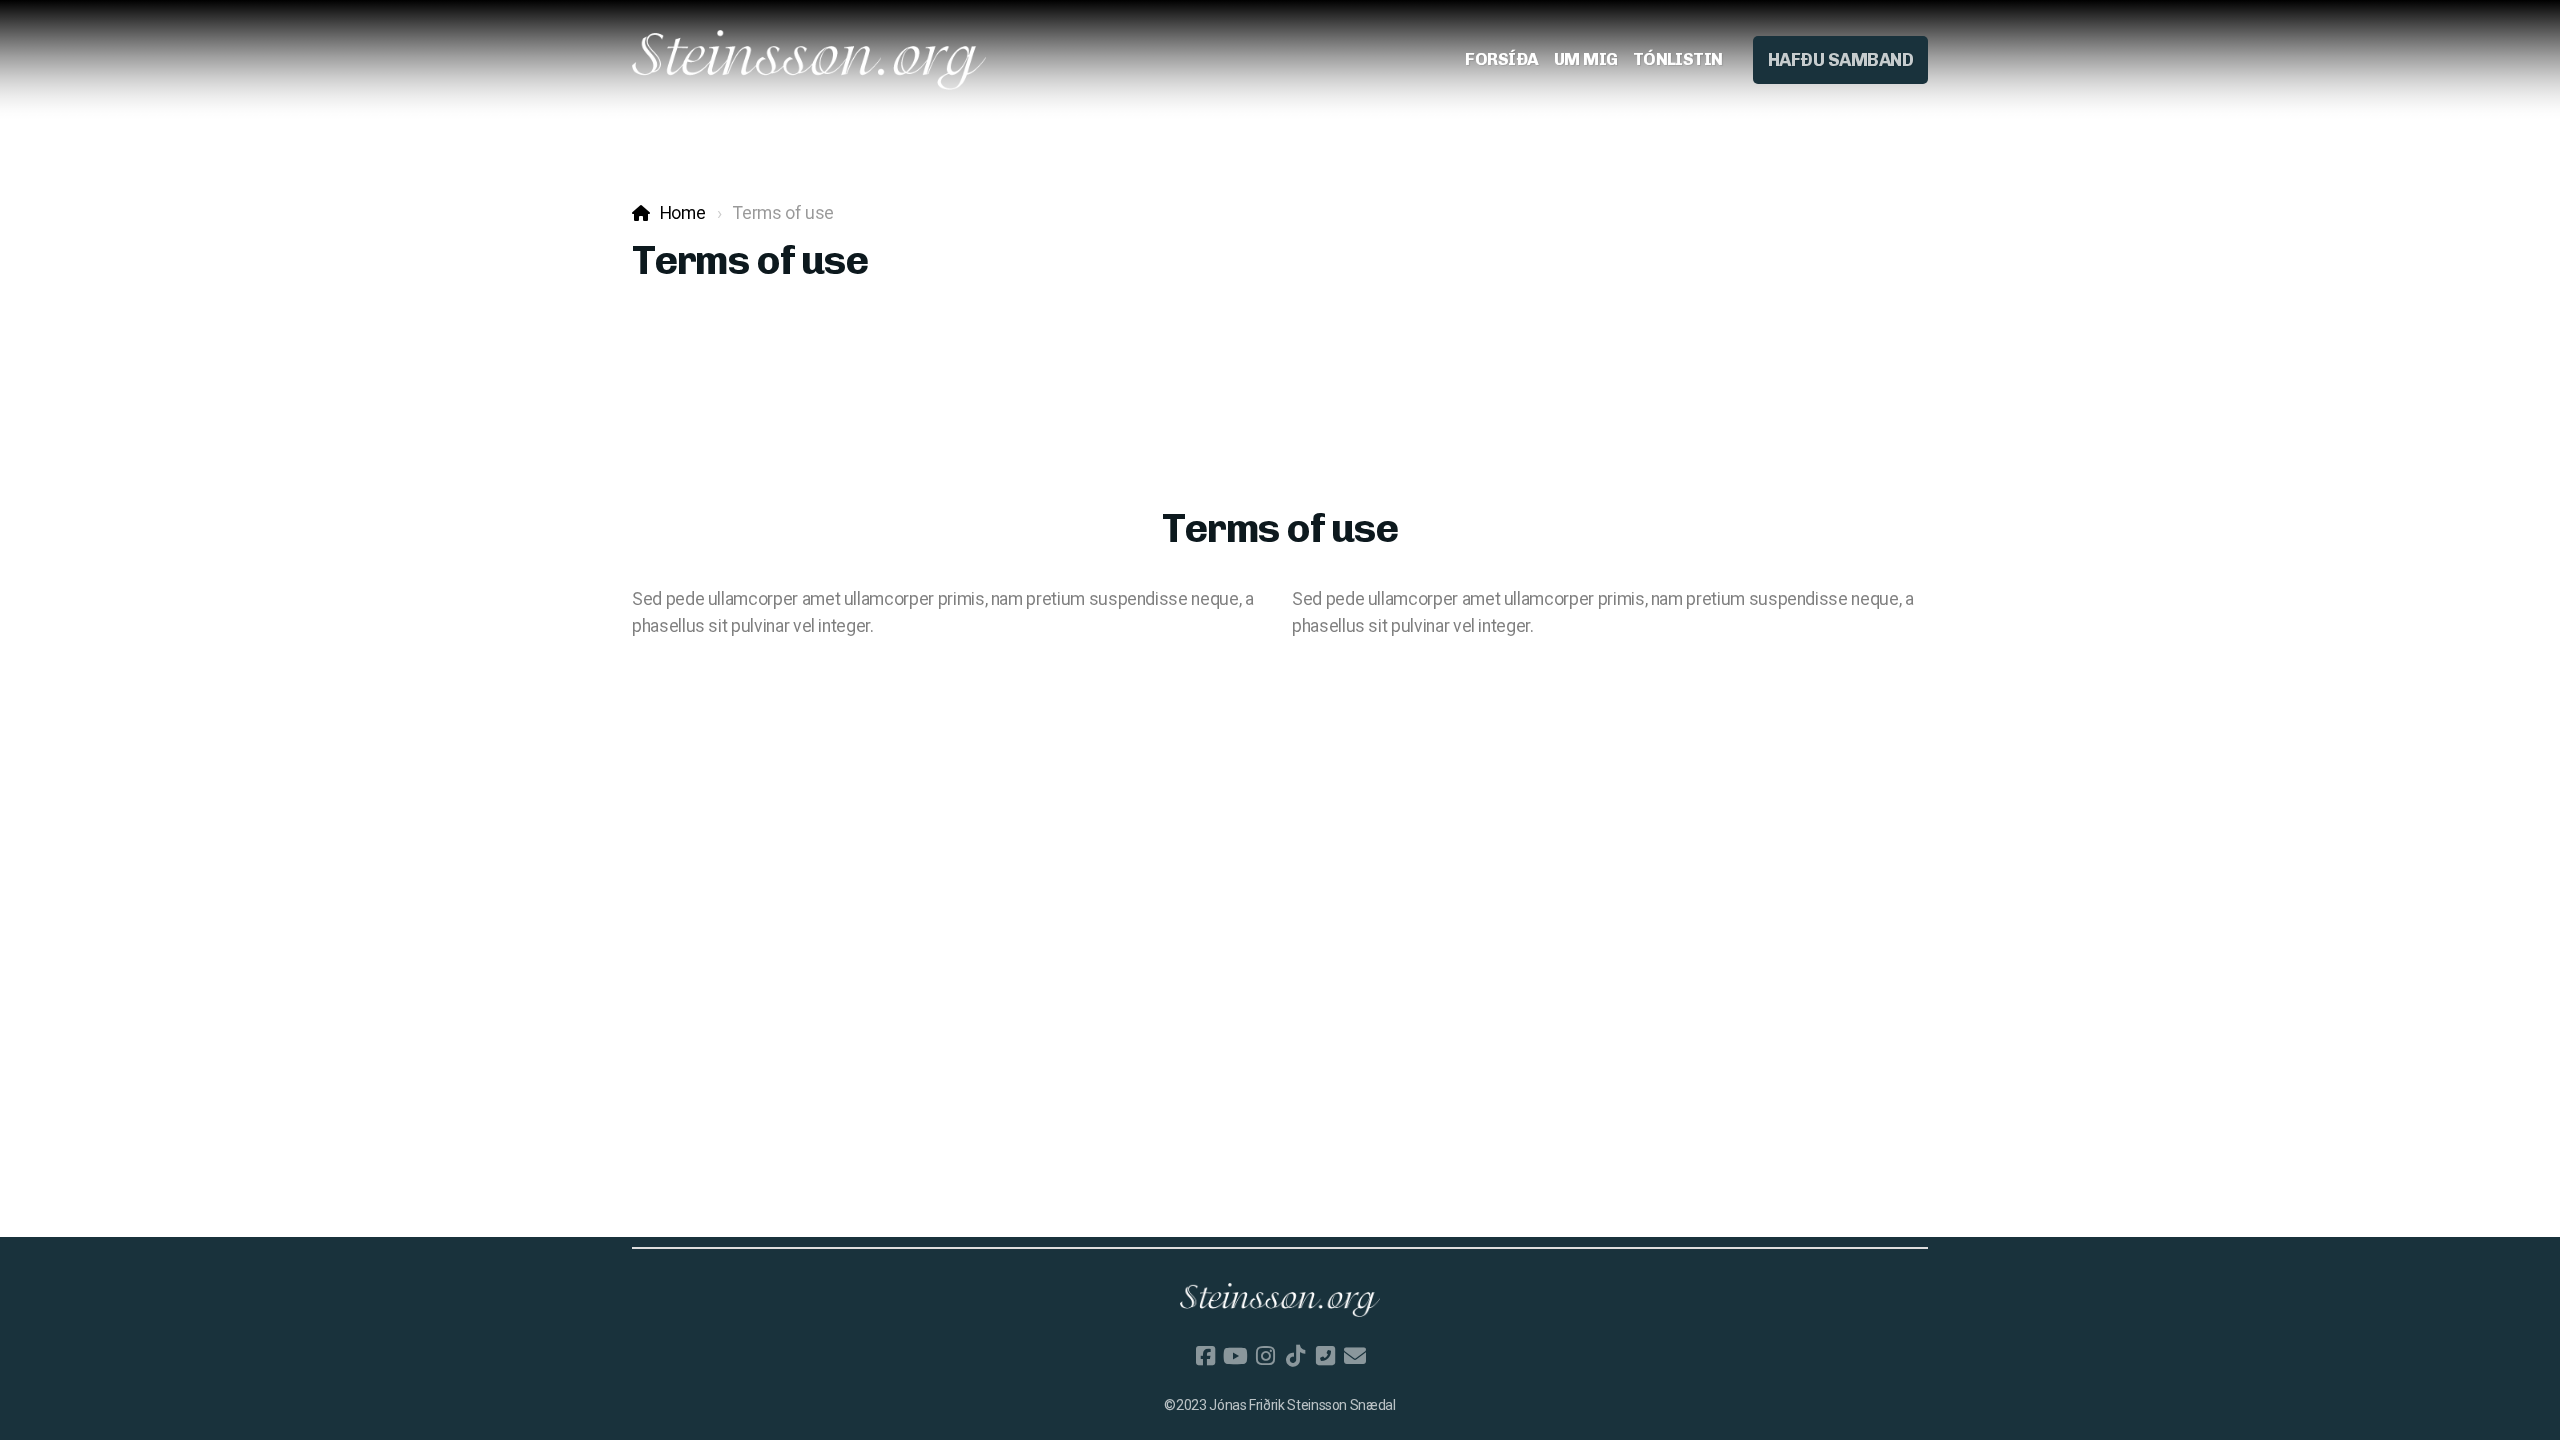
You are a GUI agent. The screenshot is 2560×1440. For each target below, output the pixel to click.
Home (682, 213)
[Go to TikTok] (1295, 1356)
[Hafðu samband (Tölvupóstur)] (1355, 1356)
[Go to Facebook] (1205, 1356)
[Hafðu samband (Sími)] (1325, 1356)
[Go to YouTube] (1235, 1356)
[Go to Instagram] (1265, 1356)
